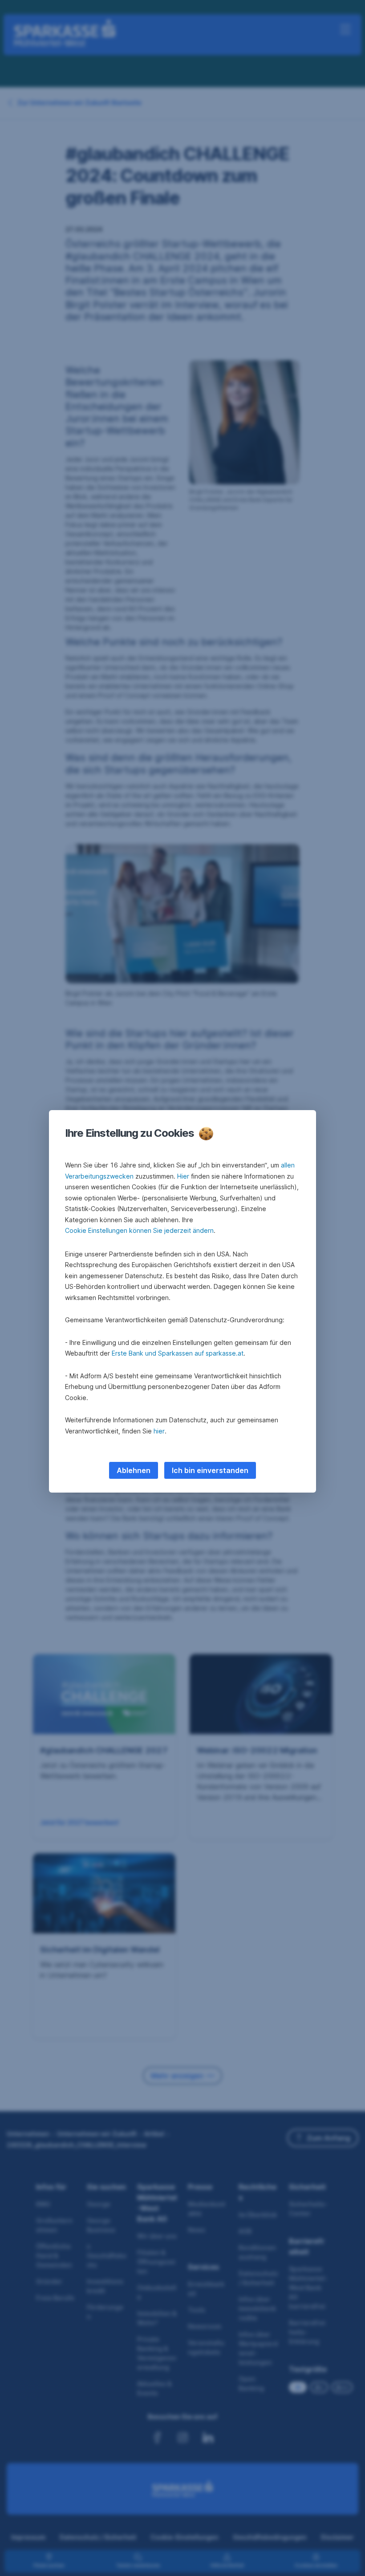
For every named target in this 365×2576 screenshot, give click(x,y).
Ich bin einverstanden (210, 1470)
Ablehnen (134, 1470)
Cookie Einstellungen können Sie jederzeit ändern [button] (139, 1230)
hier (159, 1431)
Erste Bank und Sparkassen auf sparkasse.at (178, 1353)
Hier (183, 1176)
